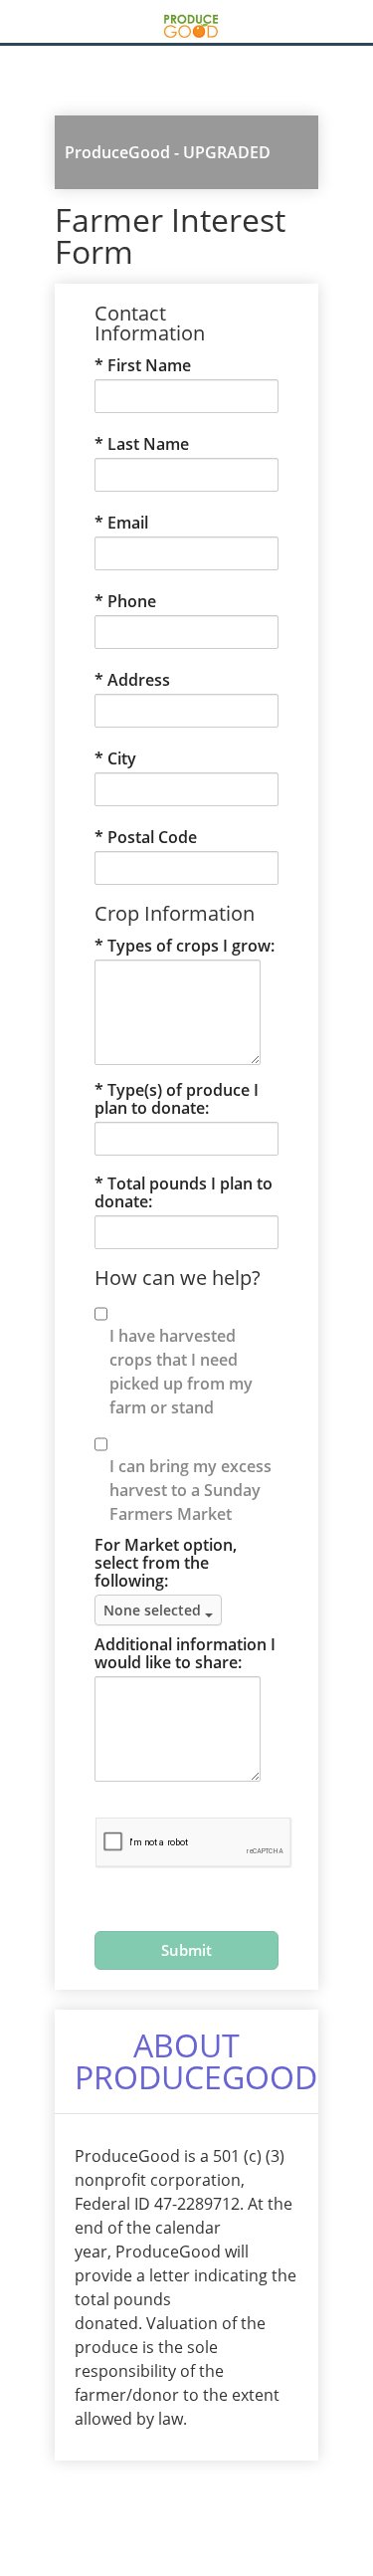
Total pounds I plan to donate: (184, 1192)
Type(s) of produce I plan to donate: (177, 1099)
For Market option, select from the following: (166, 1563)
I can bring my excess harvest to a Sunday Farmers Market (190, 1490)
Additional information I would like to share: (185, 1653)
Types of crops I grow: (191, 946)
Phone (132, 601)
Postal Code (152, 837)
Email (128, 523)
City (122, 758)
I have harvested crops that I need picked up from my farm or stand (181, 1372)
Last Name (148, 444)
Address (139, 680)
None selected (154, 1610)
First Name (149, 365)
